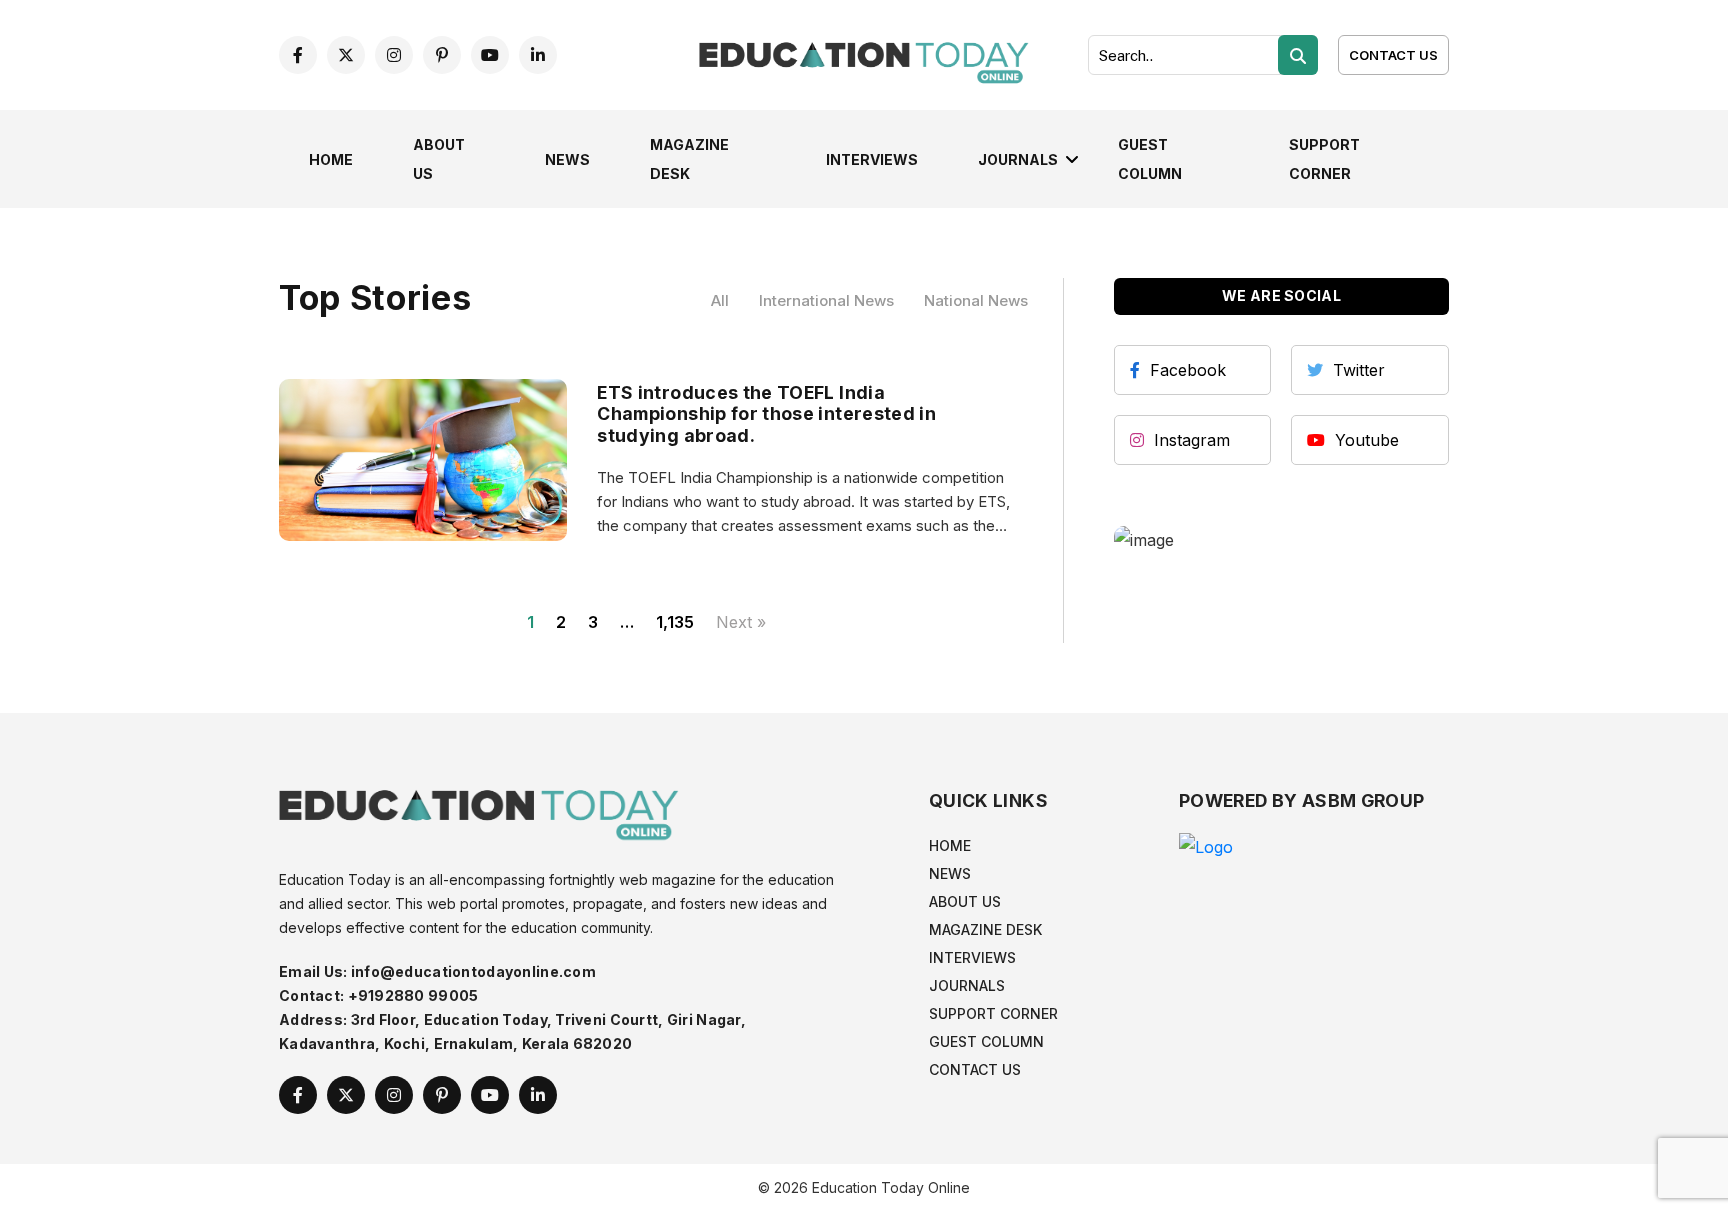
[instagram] (394, 55)
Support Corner (993, 1013)
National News (976, 300)
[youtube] (490, 55)
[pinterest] (442, 55)
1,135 (675, 622)
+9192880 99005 (413, 995)
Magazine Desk (985, 929)
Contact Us (1393, 55)
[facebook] (298, 55)
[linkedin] (538, 55)
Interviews (872, 159)
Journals (1018, 159)
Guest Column (986, 1041)
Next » (741, 622)
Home (331, 159)
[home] (864, 53)
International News (826, 300)
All (720, 300)
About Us (965, 901)
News (567, 159)
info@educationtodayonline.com (473, 971)
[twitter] (346, 55)
